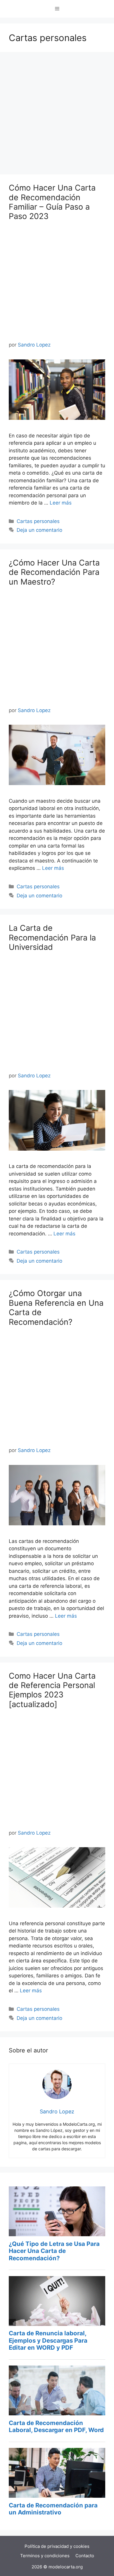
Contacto (85, 2556)
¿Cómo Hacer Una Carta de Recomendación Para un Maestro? (54, 572)
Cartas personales (38, 521)
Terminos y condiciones (45, 2556)
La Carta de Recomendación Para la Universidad (52, 938)
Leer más (61, 503)
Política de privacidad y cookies (57, 2546)
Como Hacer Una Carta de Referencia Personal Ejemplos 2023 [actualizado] (52, 1690)
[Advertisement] (57, 115)
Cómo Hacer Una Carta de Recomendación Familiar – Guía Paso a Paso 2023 (52, 202)
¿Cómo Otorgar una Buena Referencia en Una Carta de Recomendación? (56, 1307)
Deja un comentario (39, 530)
